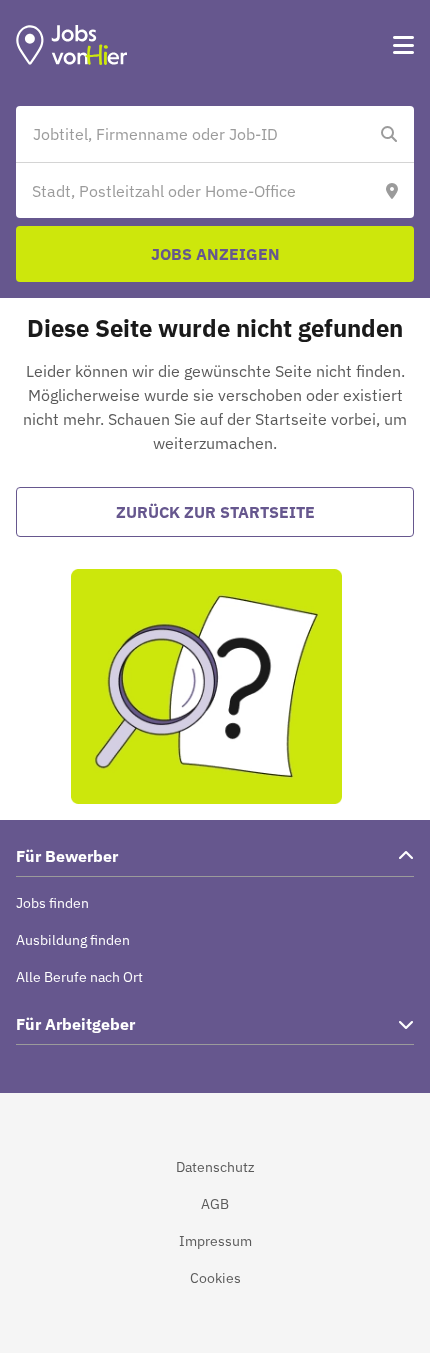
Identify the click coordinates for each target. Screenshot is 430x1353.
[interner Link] (72, 45)
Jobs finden (52, 903)
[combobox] (195, 134)
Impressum (215, 1241)
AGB (215, 1204)
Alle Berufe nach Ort (79, 977)
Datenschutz (215, 1167)
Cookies (215, 1278)
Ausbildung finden (73, 940)
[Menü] (403, 45)
